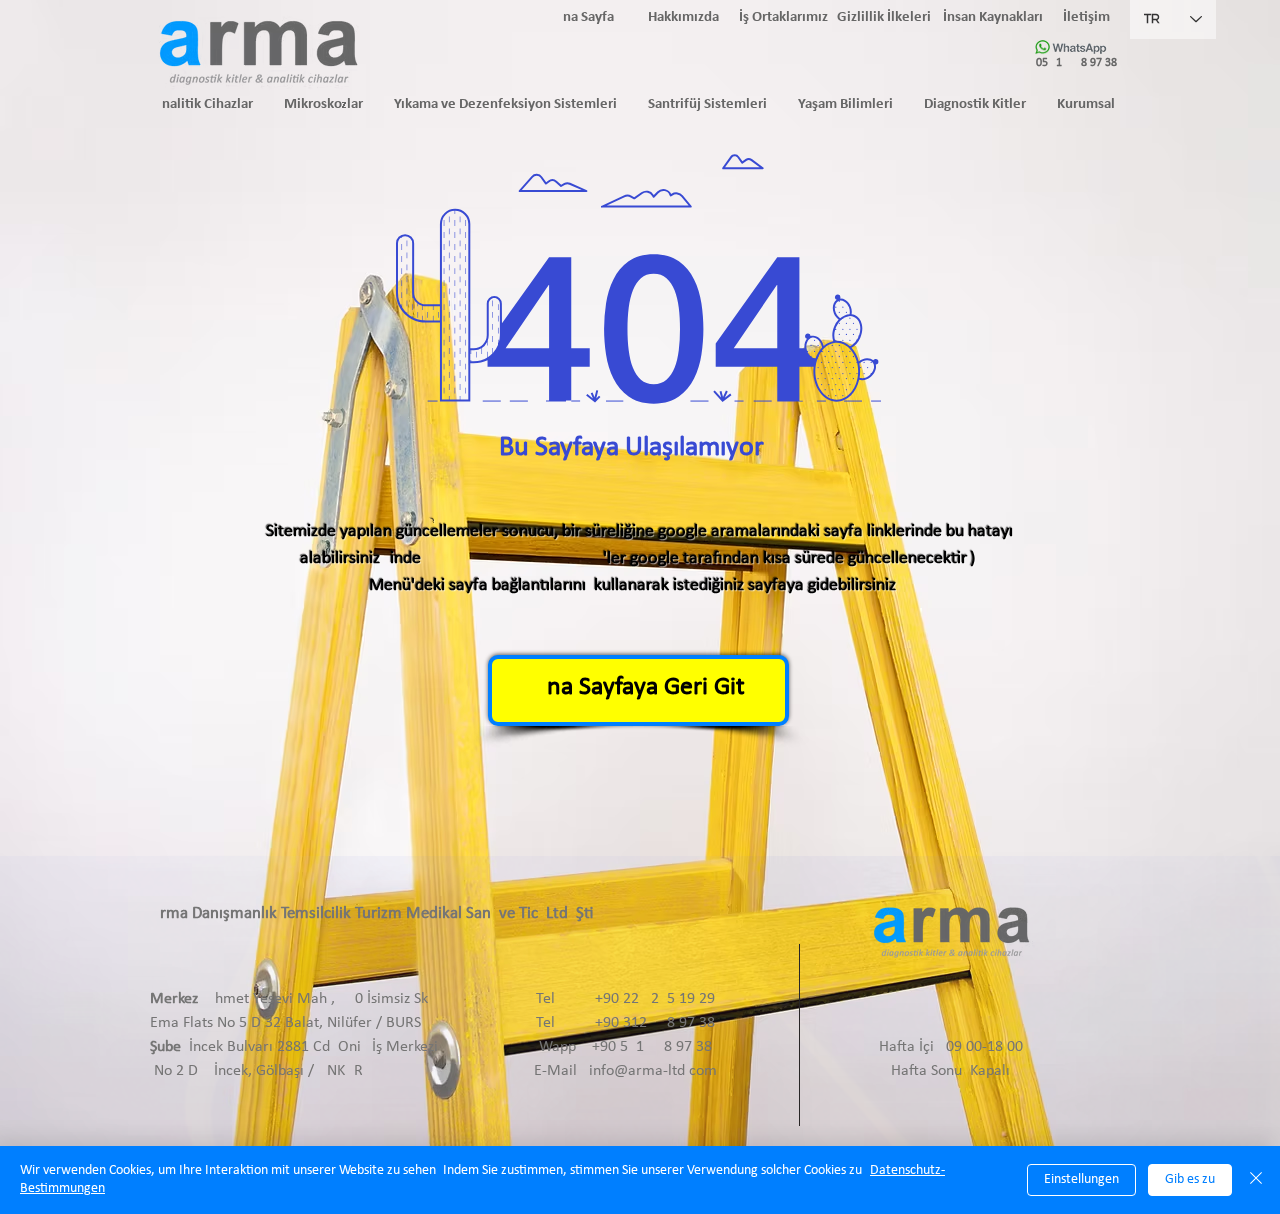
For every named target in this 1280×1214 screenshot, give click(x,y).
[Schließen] (1256, 1180)
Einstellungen (1081, 1179)
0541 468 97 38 (1076, 63)
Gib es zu (1190, 1179)
